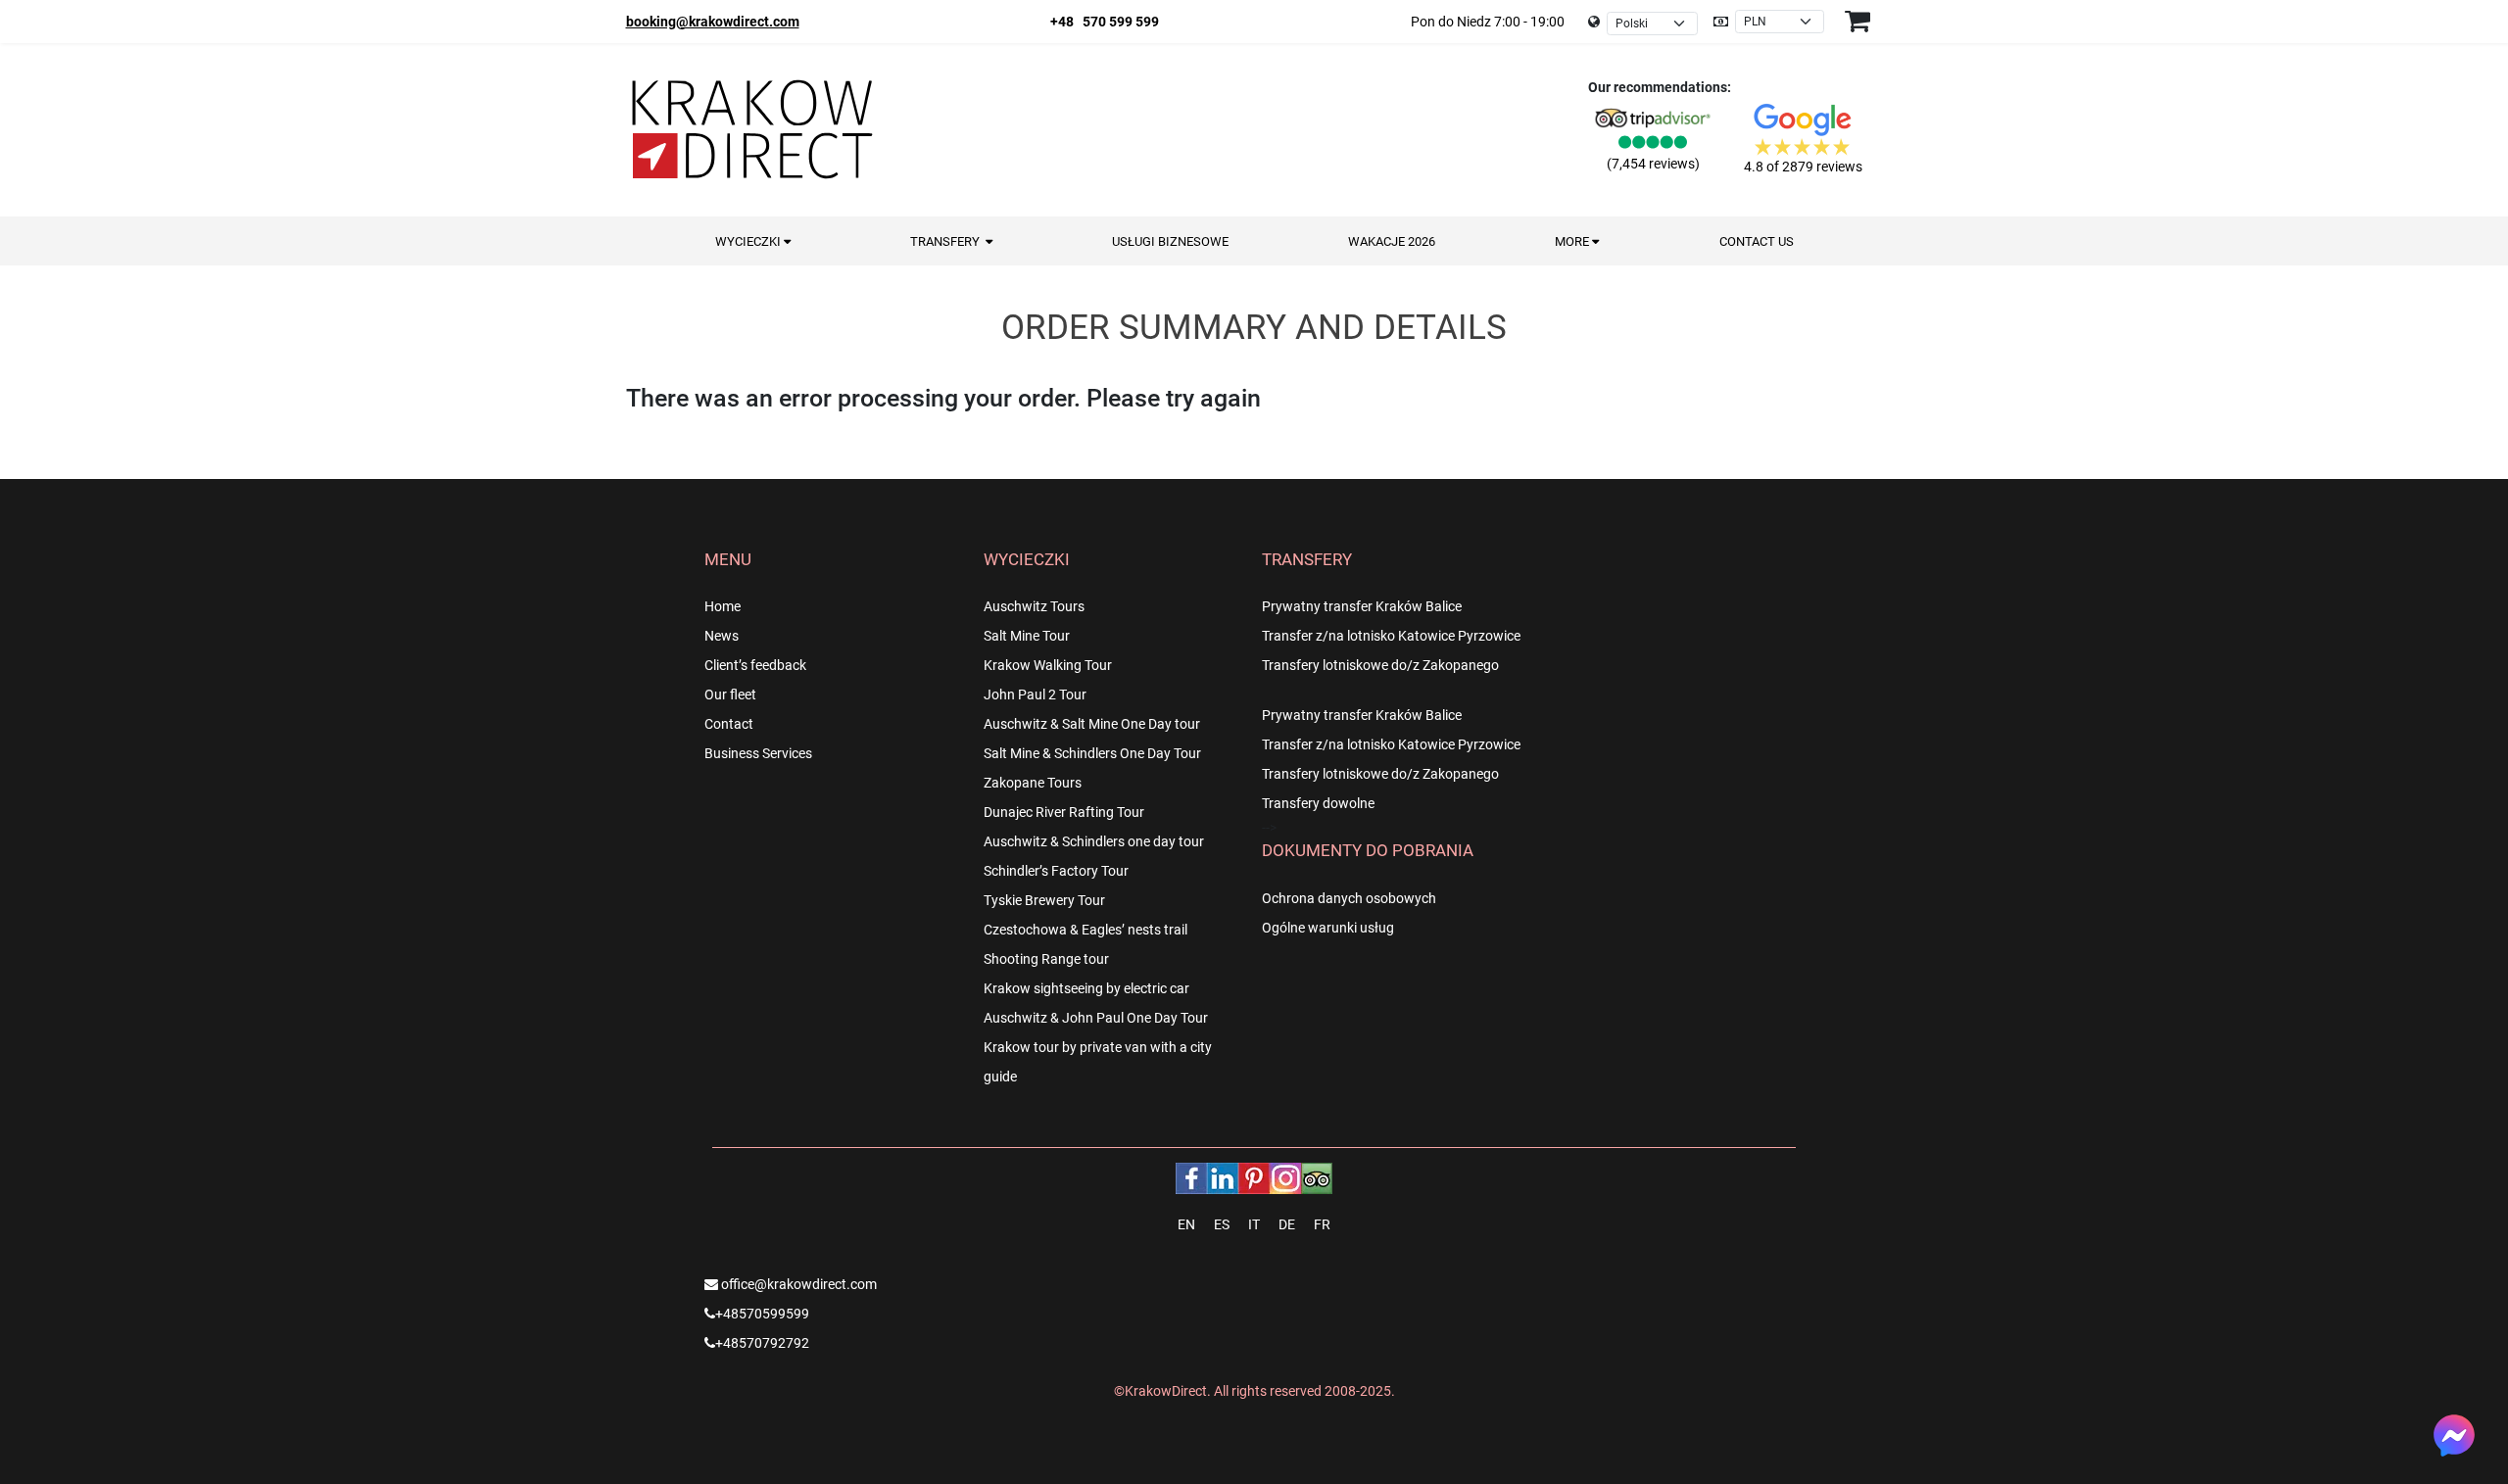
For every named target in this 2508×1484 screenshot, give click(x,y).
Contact (729, 724)
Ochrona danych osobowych (1349, 898)
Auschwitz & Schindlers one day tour (1094, 841)
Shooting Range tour (1046, 959)
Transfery (948, 241)
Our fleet (730, 694)
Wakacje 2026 (1392, 241)
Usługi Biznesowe (1170, 241)
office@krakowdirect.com (797, 1284)
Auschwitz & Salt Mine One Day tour (1092, 724)
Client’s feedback (755, 665)
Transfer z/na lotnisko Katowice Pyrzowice (1391, 636)
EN (1186, 1224)
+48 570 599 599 (1105, 22)
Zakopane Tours (1033, 783)
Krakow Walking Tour (1048, 665)
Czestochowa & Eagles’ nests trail (1085, 930)
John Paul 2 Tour (1035, 694)
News (722, 636)
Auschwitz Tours (1034, 606)
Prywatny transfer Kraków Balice (1362, 606)
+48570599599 (762, 1314)
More (1573, 241)
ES (1222, 1224)
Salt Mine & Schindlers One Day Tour (1092, 753)
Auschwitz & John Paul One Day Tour (1096, 1018)
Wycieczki (749, 241)
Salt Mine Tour (1027, 636)
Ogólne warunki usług (1328, 928)
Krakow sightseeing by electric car (1086, 988)
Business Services (758, 753)
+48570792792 (762, 1343)
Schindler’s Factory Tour (1056, 871)
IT (1254, 1224)
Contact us (1757, 241)
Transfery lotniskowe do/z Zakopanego (1380, 665)
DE (1287, 1224)
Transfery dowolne (1318, 803)
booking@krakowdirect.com (713, 22)
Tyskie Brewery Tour (1044, 900)
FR (1322, 1224)
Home (723, 606)
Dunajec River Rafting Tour (1064, 812)
